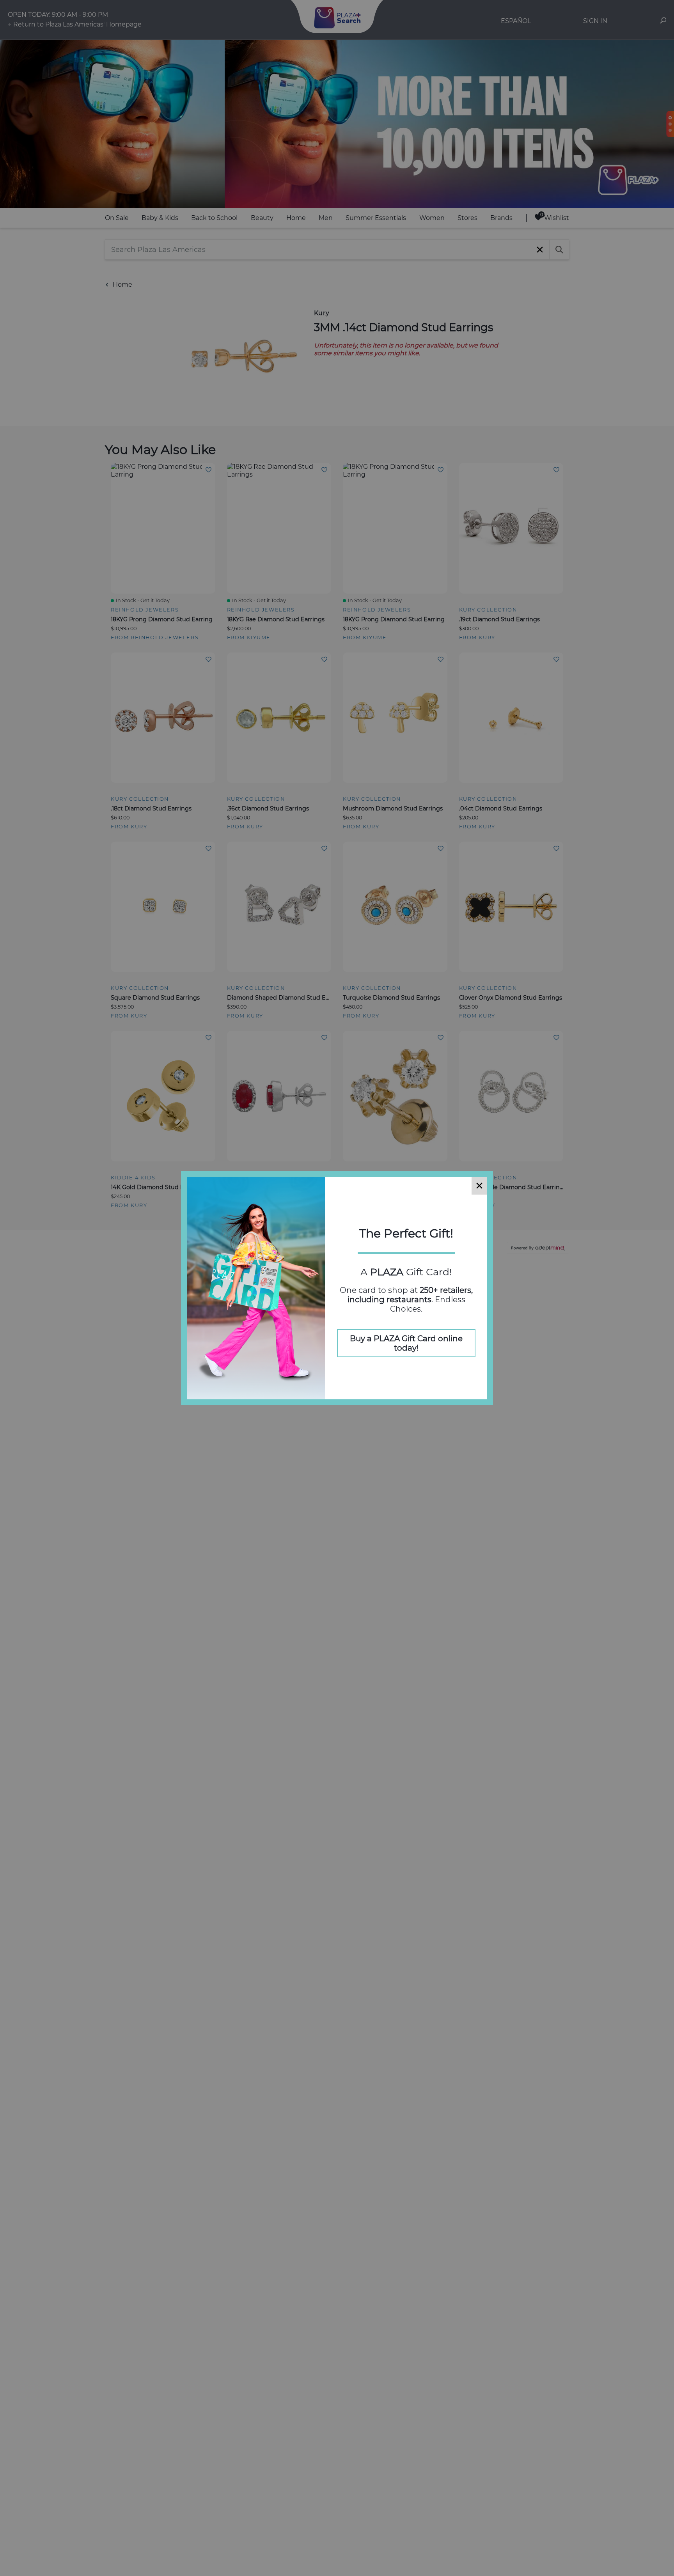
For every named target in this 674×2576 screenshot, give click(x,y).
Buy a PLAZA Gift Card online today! (406, 1343)
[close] (479, 1186)
